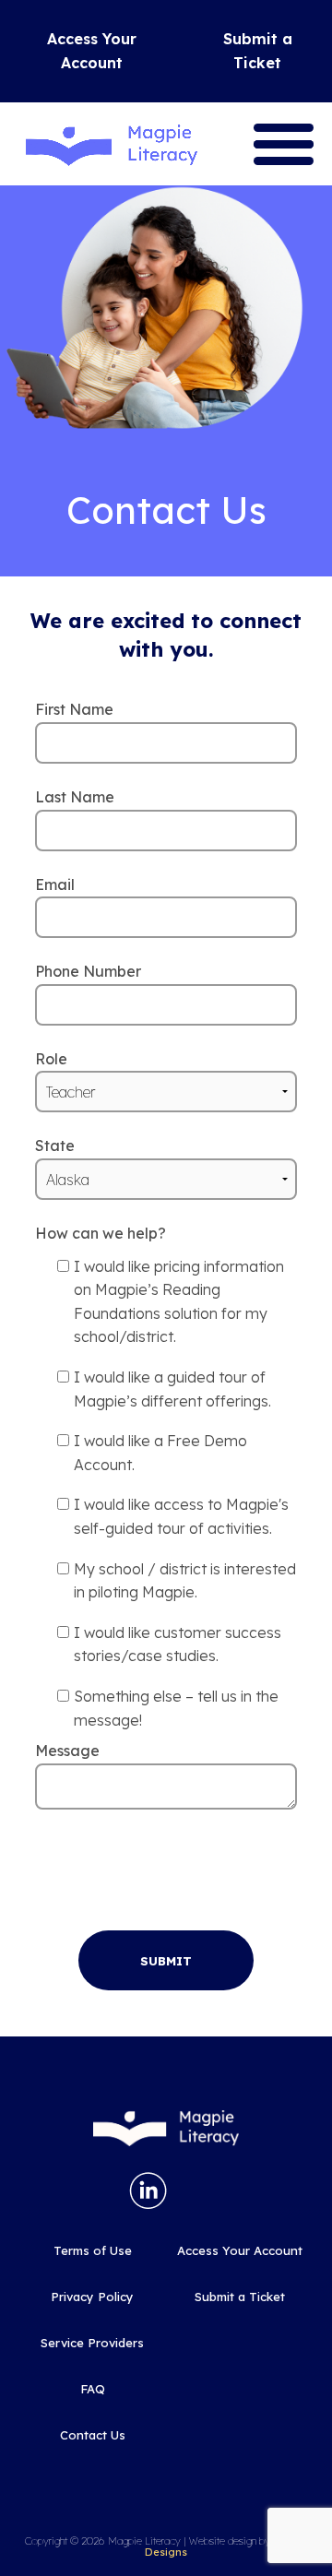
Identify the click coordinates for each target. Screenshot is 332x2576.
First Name (74, 709)
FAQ (93, 2389)
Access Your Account (92, 51)
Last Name (75, 797)
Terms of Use (93, 2250)
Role (51, 1059)
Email (55, 884)
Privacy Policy (92, 2297)
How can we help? (101, 1233)
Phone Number (88, 971)
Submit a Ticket (258, 51)
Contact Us (93, 2435)
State (55, 1146)
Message (67, 1751)
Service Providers (92, 2343)
